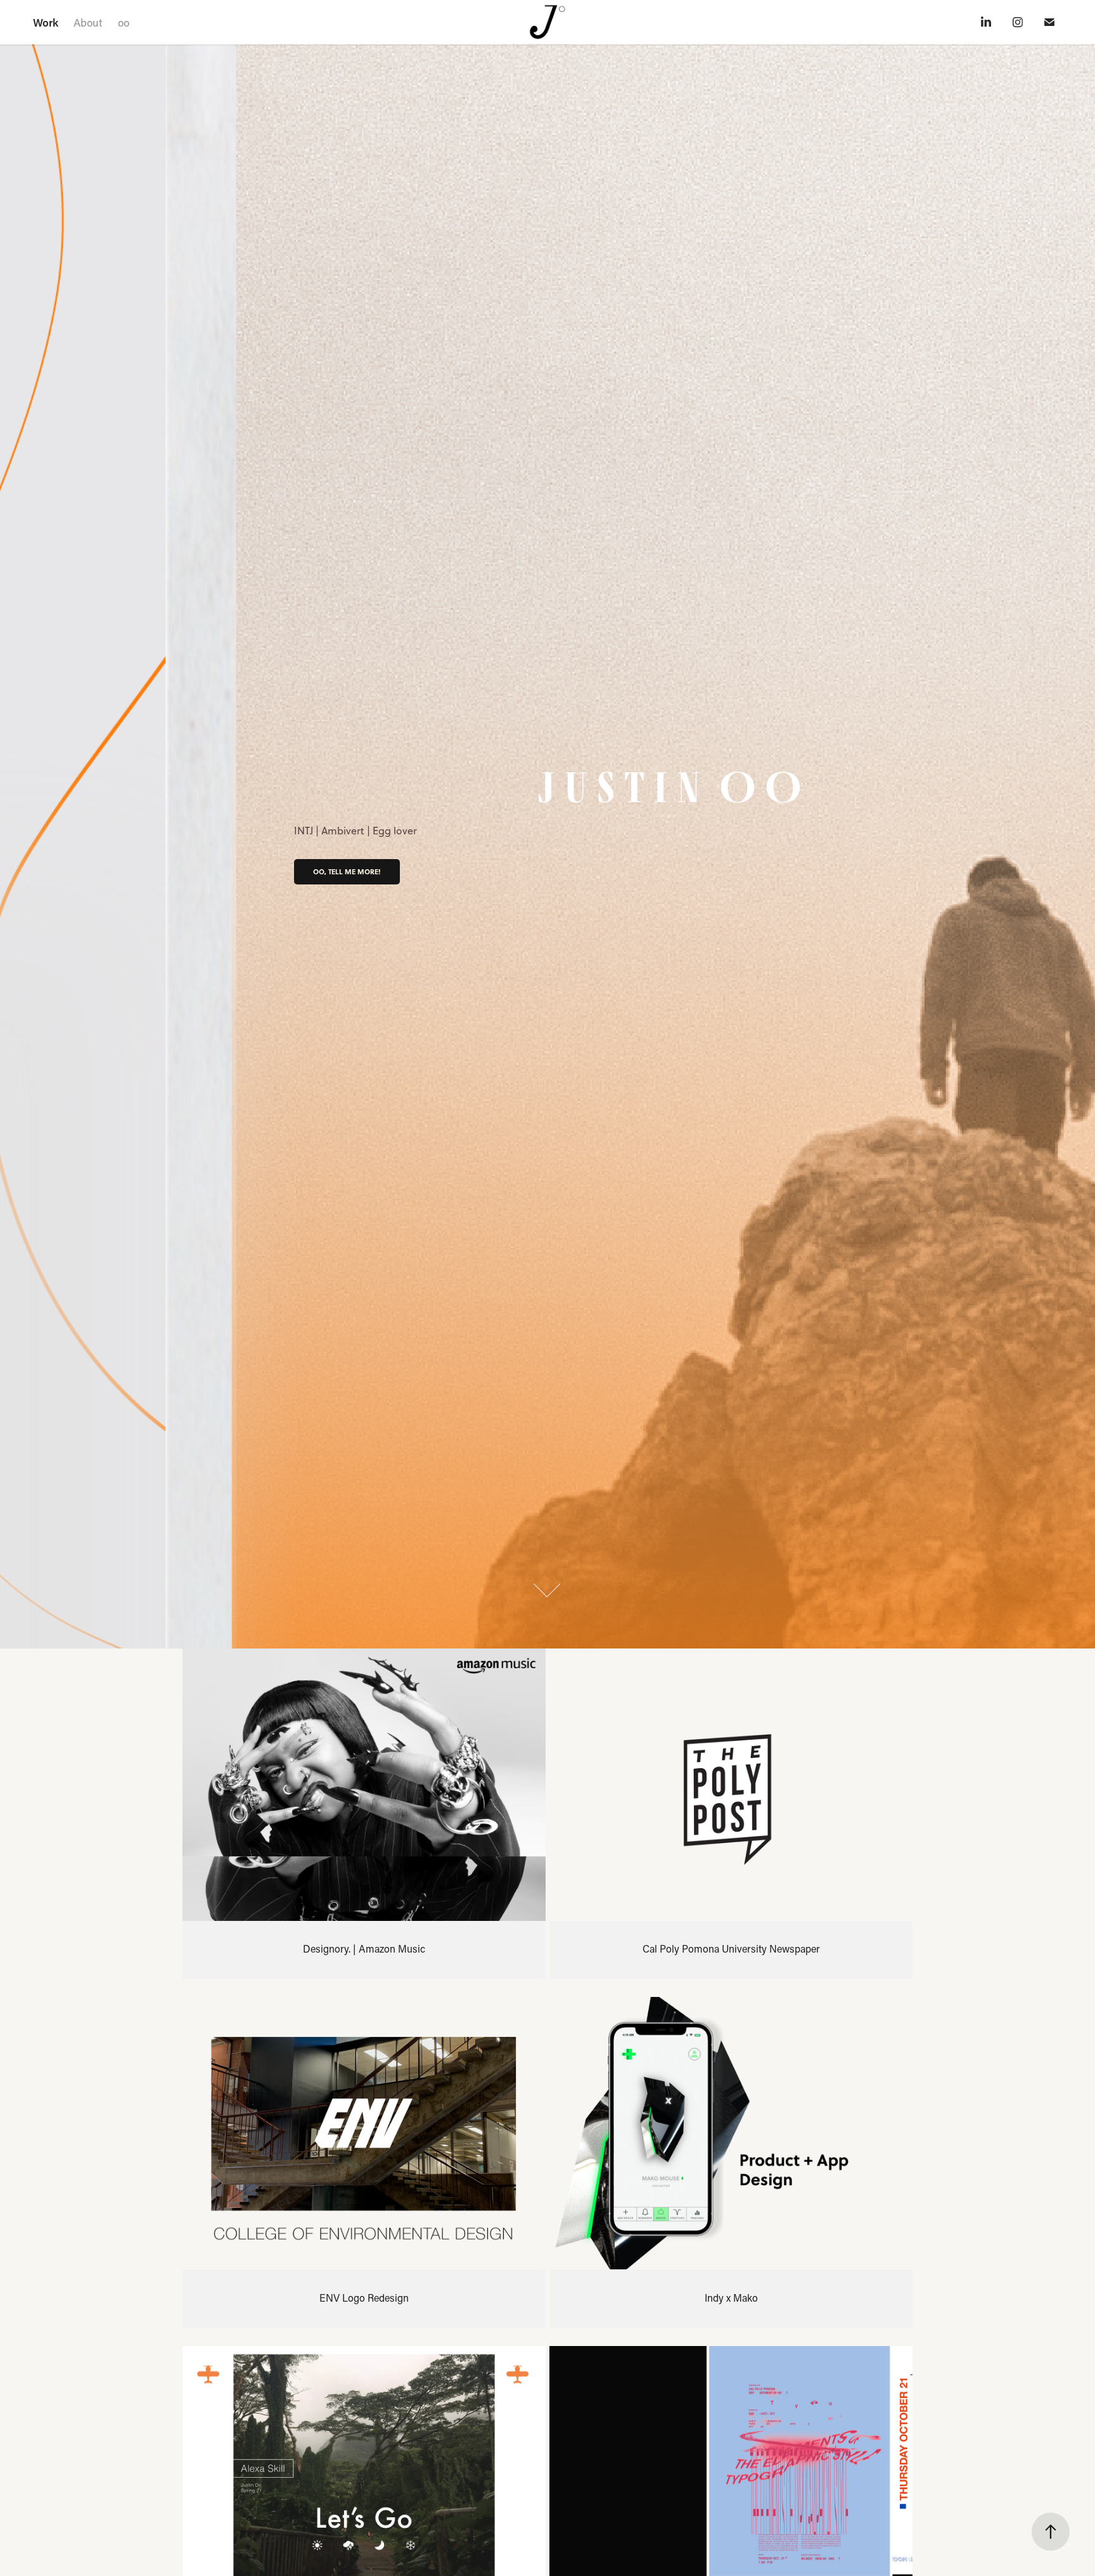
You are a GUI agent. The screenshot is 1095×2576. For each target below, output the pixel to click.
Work (46, 22)
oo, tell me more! (347, 872)
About (88, 22)
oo (124, 22)
